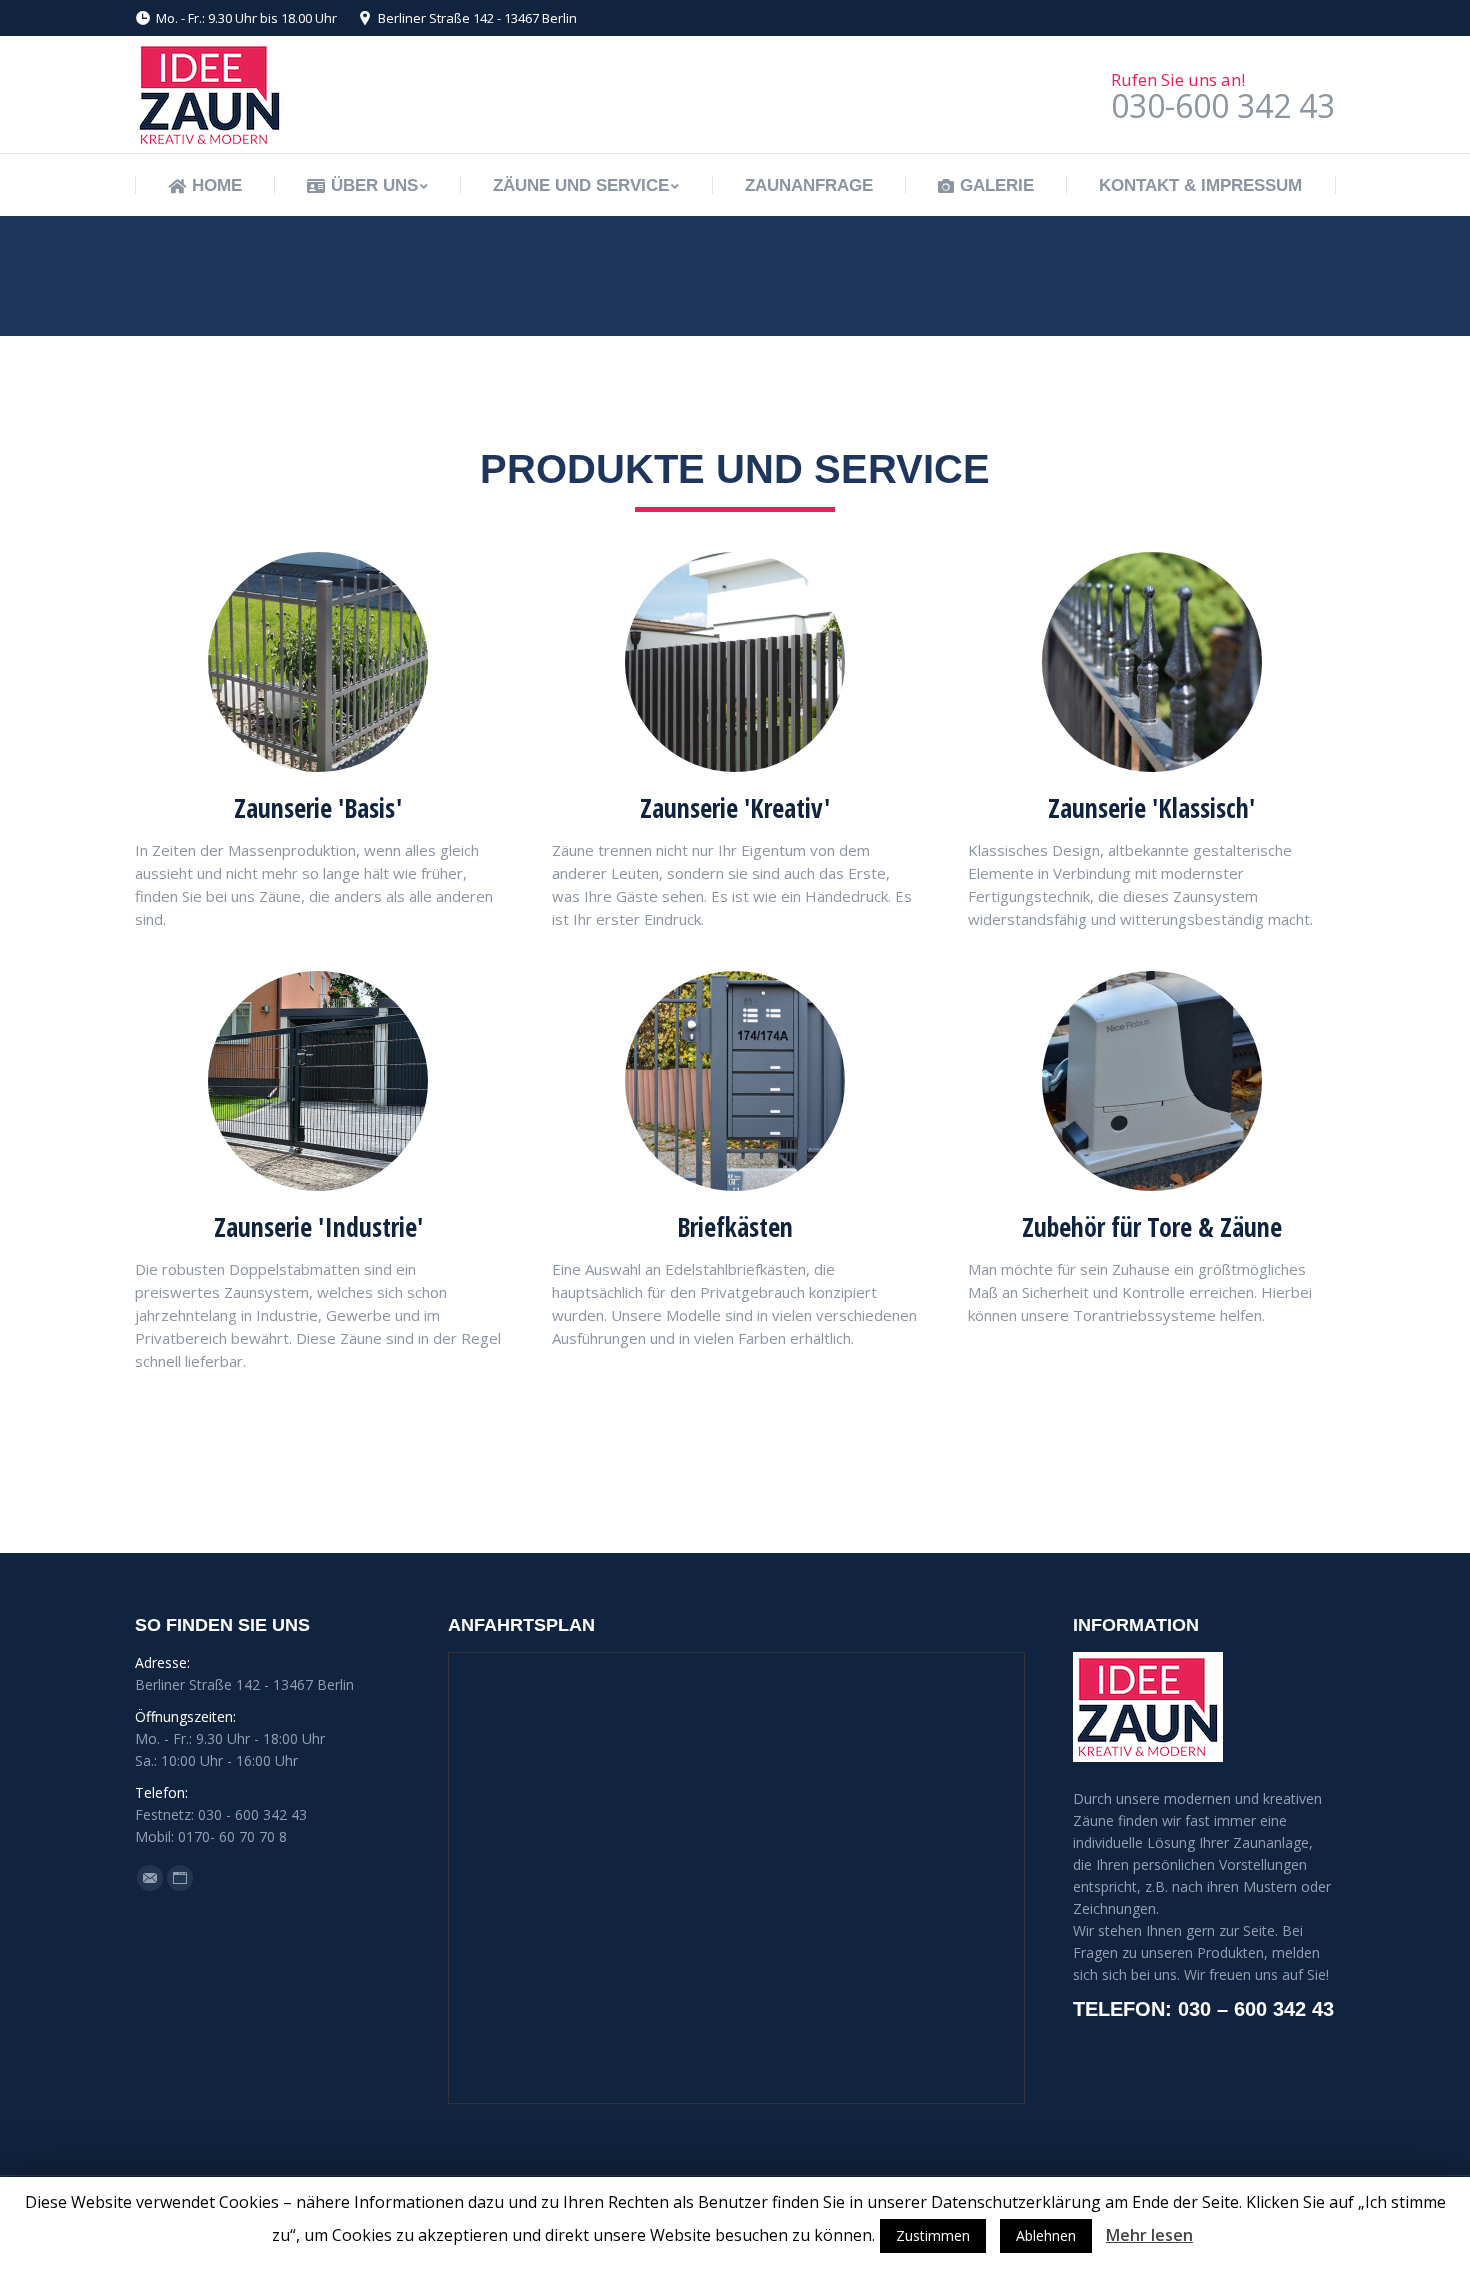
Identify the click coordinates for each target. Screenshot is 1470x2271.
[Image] (318, 662)
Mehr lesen (1149, 2235)
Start (1211, 275)
